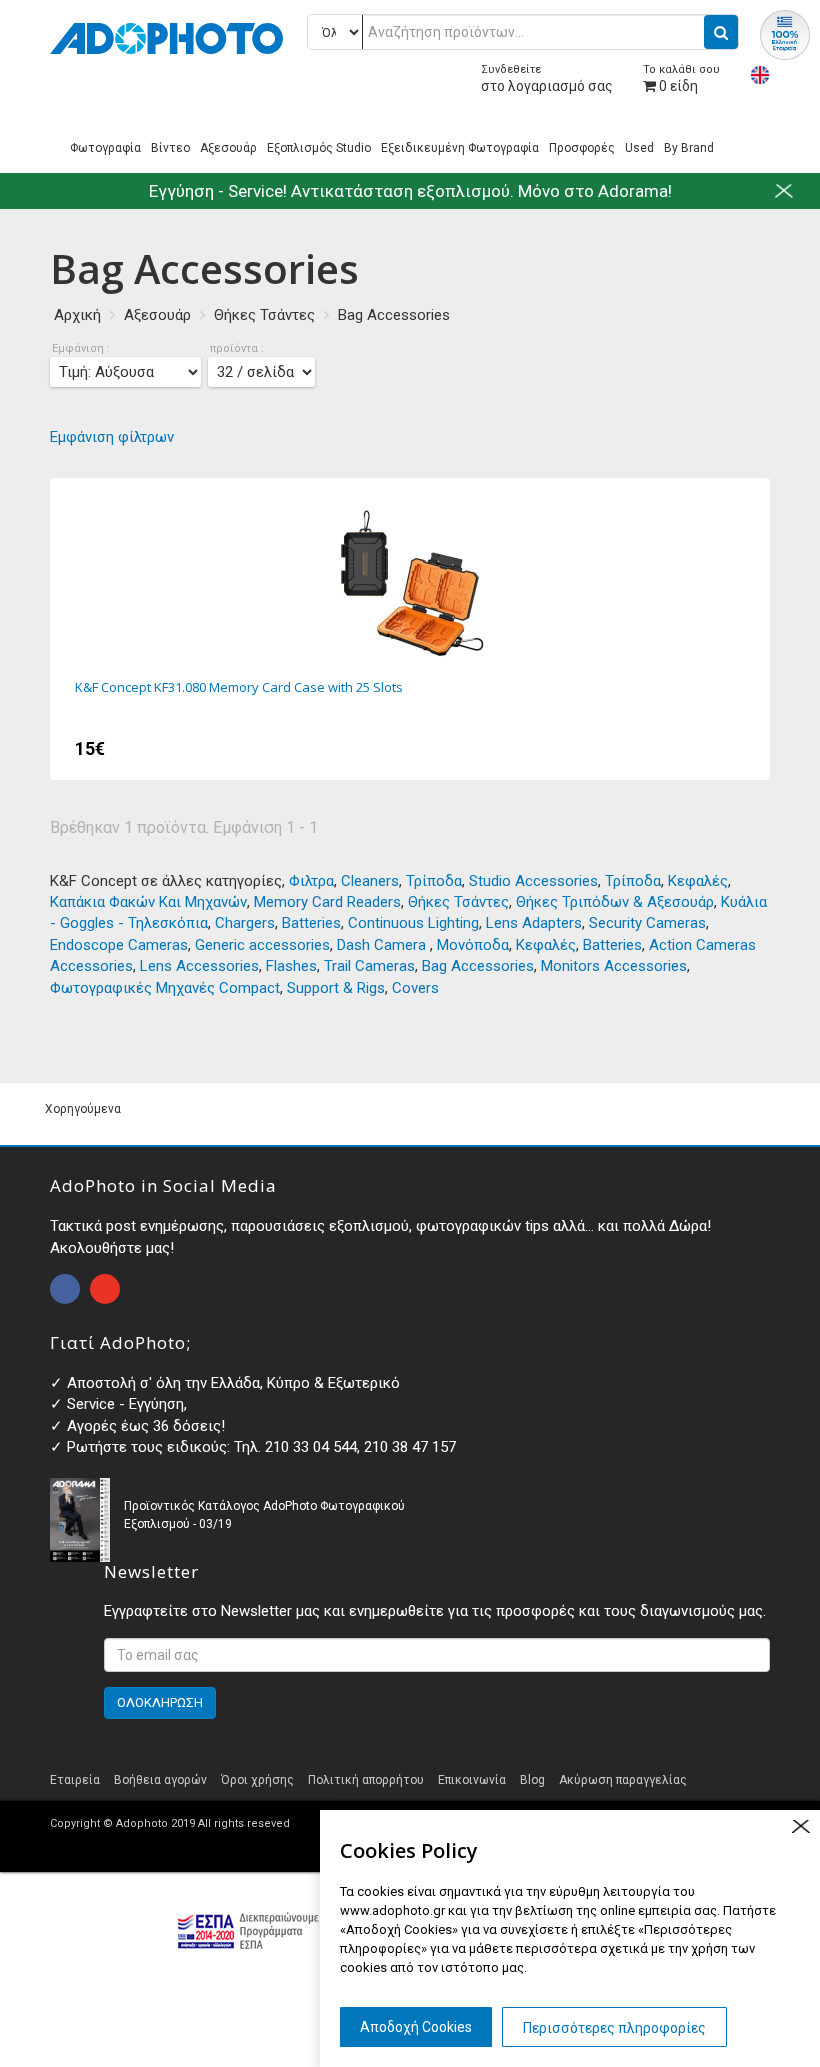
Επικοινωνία (472, 1780)
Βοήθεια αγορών (160, 1780)
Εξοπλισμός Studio (319, 148)
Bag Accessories (394, 315)
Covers (415, 988)
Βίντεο (170, 148)
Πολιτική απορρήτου (366, 1780)
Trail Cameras (369, 966)
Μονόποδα (473, 945)
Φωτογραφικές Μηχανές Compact (165, 988)
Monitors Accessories (614, 966)
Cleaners (370, 881)
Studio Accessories (533, 881)
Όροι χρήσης (257, 1780)
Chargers (245, 923)
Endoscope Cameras (119, 945)
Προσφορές (582, 148)
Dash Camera (383, 945)
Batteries (311, 923)
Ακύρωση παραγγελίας (623, 1780)
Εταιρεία (75, 1780)
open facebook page (65, 1289)
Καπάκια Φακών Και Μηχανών (148, 902)
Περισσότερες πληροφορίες (614, 2028)
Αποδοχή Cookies (416, 2027)
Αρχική (77, 315)
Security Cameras (647, 923)
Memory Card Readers (327, 902)
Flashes (291, 966)
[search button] (721, 32)
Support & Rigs (336, 988)
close (800, 1826)
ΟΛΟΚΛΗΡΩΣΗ (160, 1702)
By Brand (689, 148)
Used (639, 148)
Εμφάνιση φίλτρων (112, 437)
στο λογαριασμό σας (547, 78)
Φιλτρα (311, 881)
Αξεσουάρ (228, 148)
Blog (532, 1780)
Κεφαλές (698, 881)
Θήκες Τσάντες (264, 315)
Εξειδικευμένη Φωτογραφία (460, 148)
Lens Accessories (199, 966)
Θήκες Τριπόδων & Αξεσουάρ (615, 902)
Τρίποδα (434, 881)
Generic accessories (262, 945)
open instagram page (105, 1289)
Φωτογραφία (105, 148)
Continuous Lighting (413, 923)
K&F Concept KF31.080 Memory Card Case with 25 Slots (410, 629)
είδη (681, 78)
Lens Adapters (534, 923)
